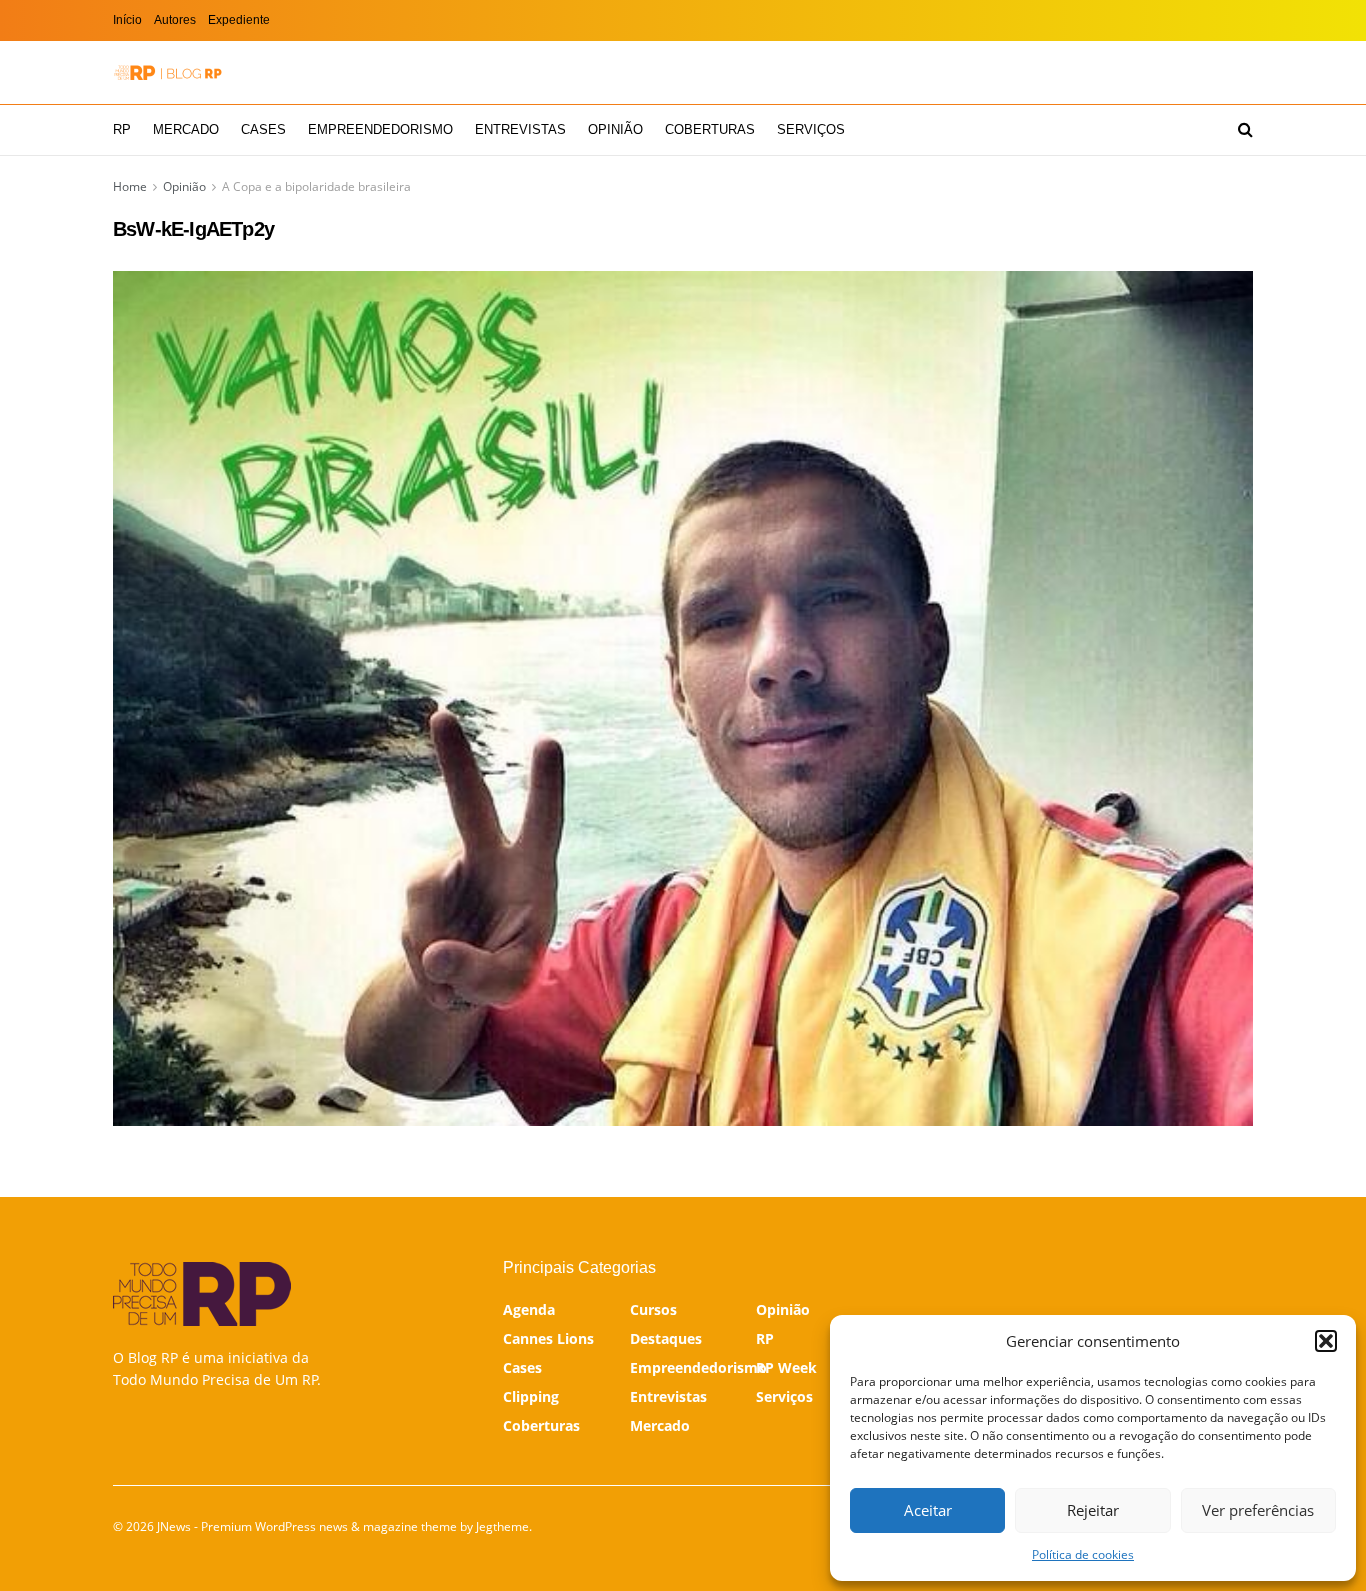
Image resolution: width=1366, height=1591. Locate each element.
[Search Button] (1245, 130)
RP (122, 129)
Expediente (239, 20)
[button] (1326, 1341)
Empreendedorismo (380, 129)
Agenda (529, 1309)
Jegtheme (502, 1526)
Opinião (615, 129)
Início (127, 20)
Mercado (186, 129)
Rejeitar (1093, 1510)
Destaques (666, 1338)
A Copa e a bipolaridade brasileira (316, 186)
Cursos (653, 1309)
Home (130, 186)
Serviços (811, 129)
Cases (263, 129)
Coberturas (710, 129)
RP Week (786, 1367)
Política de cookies (1083, 1554)
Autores (175, 20)
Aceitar (928, 1510)
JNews (174, 1526)
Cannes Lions (548, 1338)
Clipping (531, 1396)
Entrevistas (520, 129)
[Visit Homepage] (168, 72)
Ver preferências (1258, 1510)
